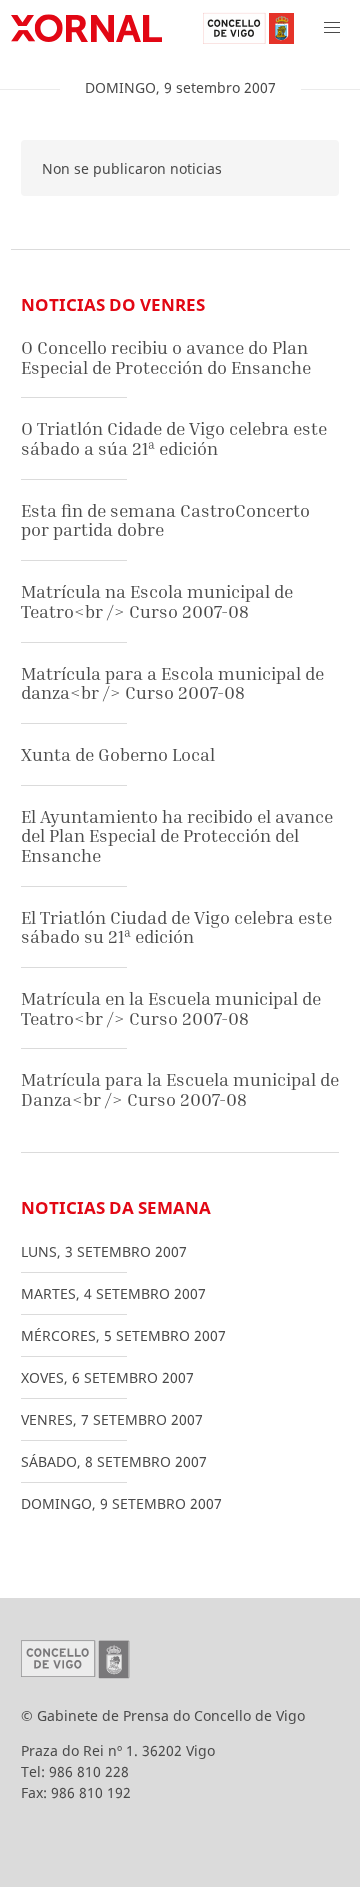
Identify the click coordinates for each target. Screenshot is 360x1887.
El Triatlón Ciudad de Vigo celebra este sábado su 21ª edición (176, 927)
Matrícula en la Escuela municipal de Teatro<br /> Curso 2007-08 (171, 1008)
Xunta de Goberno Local (118, 754)
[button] (332, 28)
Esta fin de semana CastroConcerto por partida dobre (165, 520)
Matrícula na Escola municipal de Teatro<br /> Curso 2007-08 (157, 601)
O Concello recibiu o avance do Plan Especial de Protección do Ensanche (166, 357)
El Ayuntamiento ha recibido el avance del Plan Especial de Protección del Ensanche (177, 836)
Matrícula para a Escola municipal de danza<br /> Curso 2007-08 (172, 683)
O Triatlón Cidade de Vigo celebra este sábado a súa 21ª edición (174, 438)
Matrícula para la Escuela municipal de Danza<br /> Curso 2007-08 (180, 1089)
